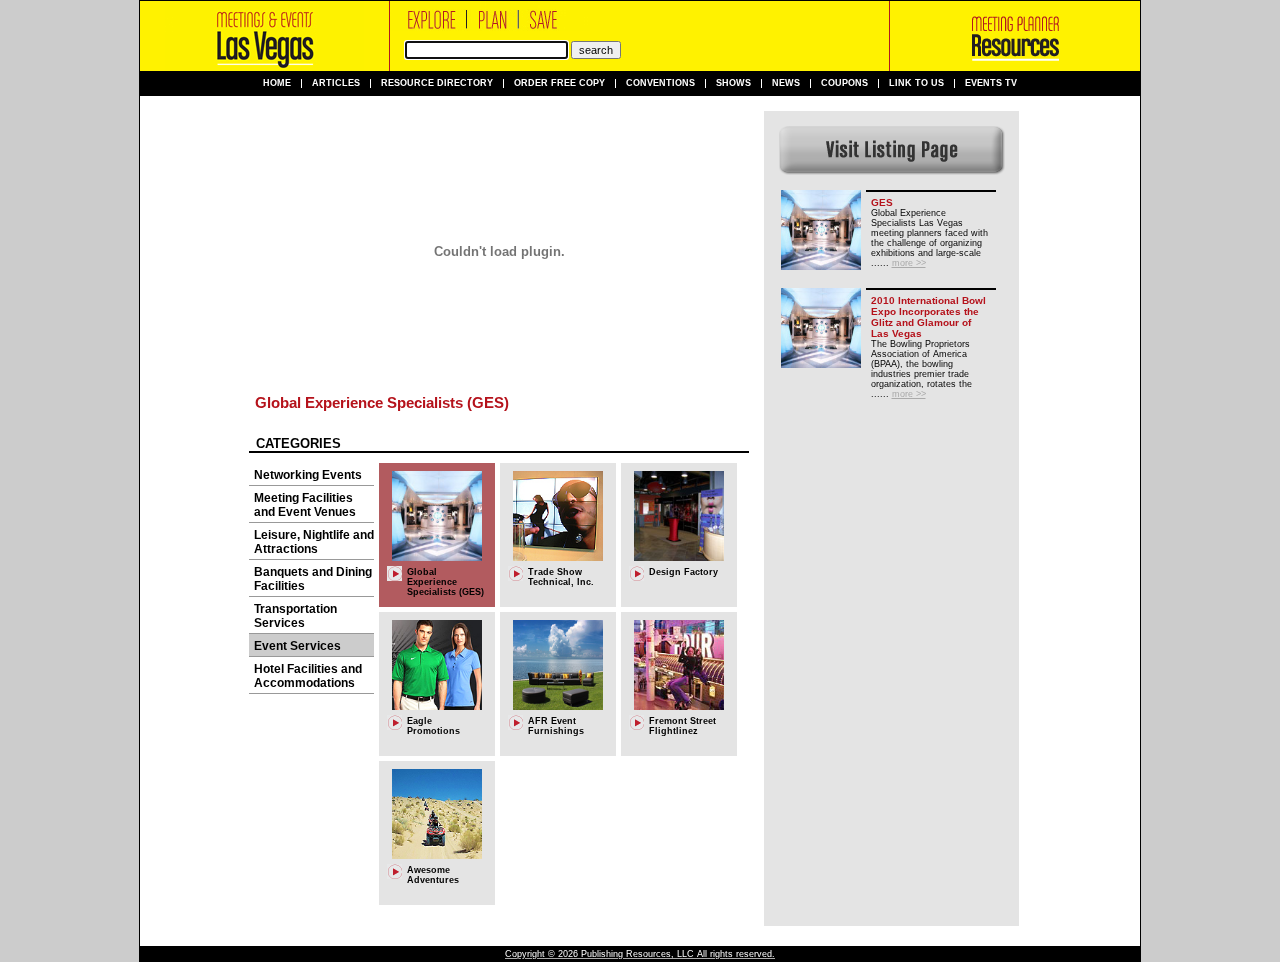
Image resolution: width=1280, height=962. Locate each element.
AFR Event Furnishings (556, 726)
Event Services (297, 646)
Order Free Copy (559, 83)
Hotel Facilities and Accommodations (308, 676)
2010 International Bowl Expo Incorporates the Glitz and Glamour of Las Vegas (928, 317)
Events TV (991, 83)
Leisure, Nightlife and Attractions (314, 542)
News (786, 83)
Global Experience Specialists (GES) (382, 402)
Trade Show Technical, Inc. (561, 577)
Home (277, 83)
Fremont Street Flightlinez (682, 726)
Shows (733, 83)
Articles (336, 83)
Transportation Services (295, 616)
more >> (909, 263)
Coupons (844, 83)
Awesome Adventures (433, 875)
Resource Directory (437, 83)
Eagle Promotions (433, 726)
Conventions (660, 83)
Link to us (916, 83)
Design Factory (683, 572)
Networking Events (308, 475)
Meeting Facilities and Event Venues (305, 505)
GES (882, 202)
